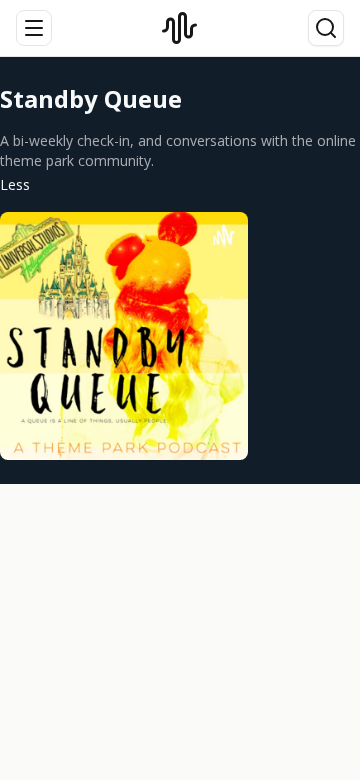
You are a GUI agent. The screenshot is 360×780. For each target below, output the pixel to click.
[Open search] (326, 28)
